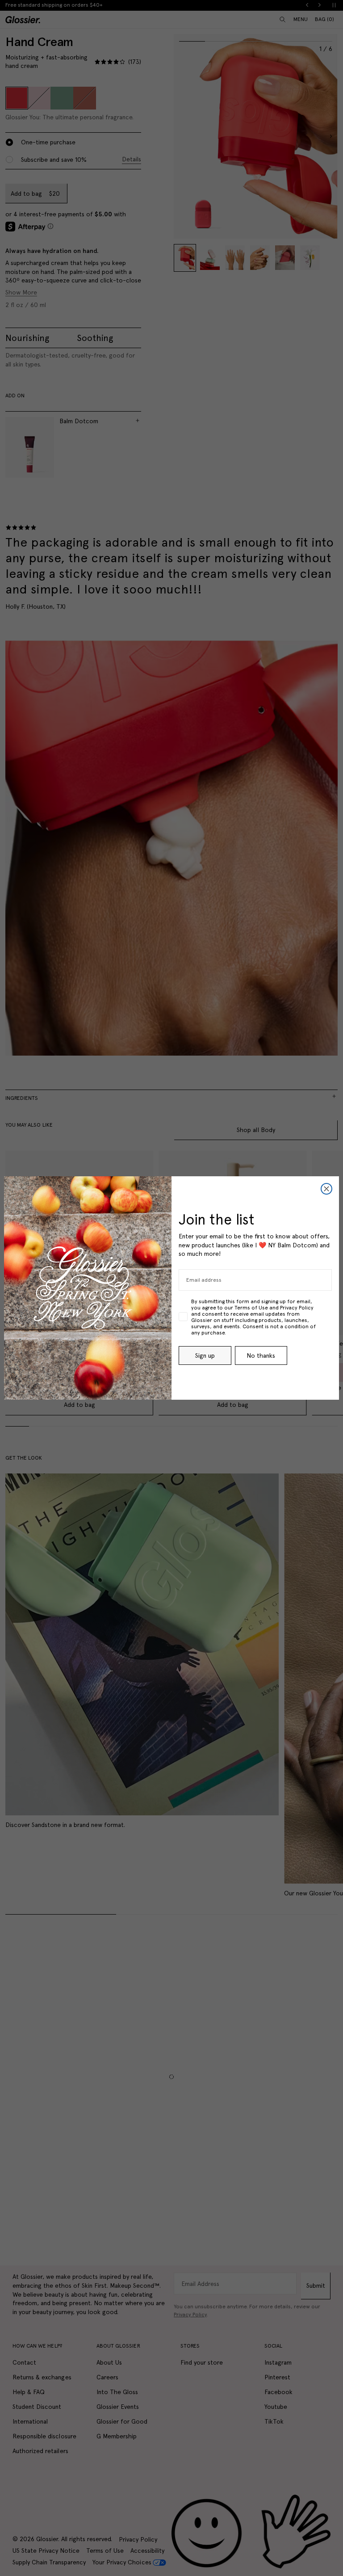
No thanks (261, 1355)
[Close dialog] (326, 1189)
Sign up (205, 1355)
